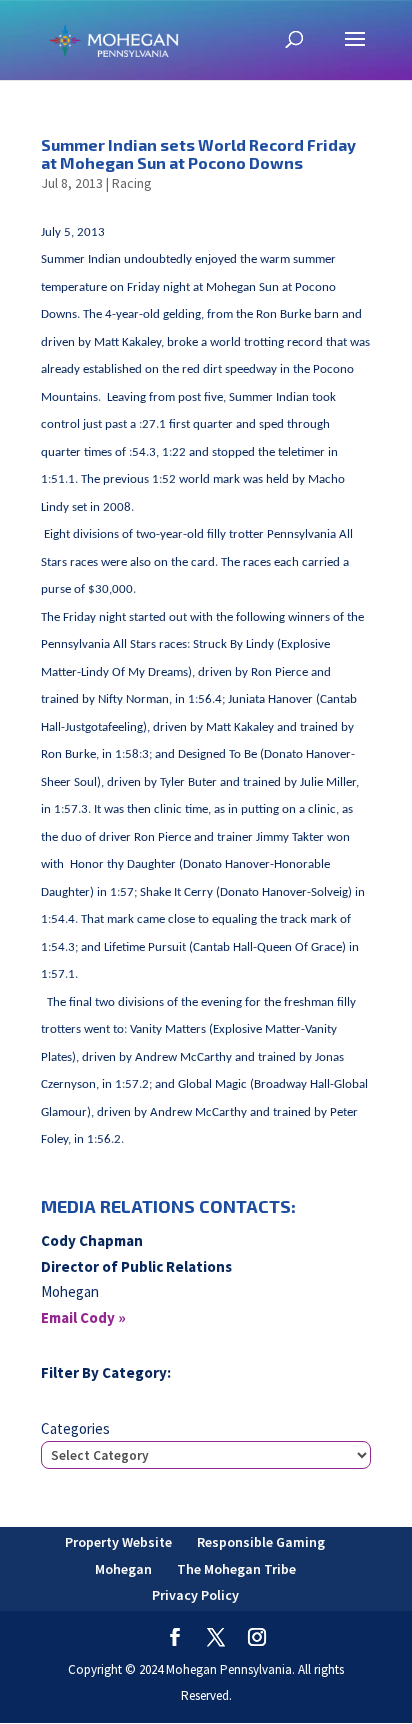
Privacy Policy (195, 1595)
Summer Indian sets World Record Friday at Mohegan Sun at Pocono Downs (198, 153)
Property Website (118, 1542)
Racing (132, 183)
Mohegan (123, 1569)
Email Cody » (83, 1317)
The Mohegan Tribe (236, 1569)
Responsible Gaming (261, 1542)
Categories (75, 1428)
